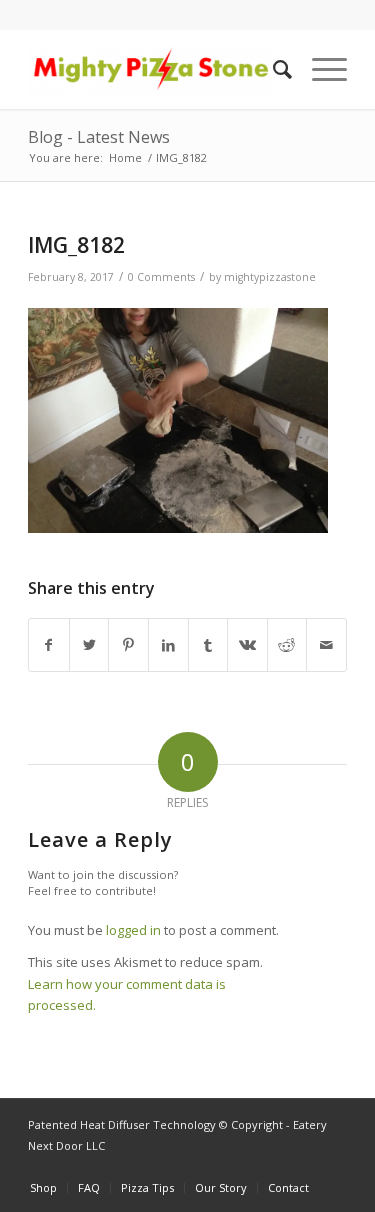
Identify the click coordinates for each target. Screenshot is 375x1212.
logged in (133, 930)
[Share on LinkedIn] (168, 645)
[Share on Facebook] (49, 645)
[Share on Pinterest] (128, 645)
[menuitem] (272, 69)
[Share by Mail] (326, 645)
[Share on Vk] (247, 645)
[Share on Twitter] (89, 645)
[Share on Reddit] (287, 645)
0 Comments (161, 277)
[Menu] (319, 69)
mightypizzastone (270, 277)
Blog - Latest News (99, 137)
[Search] (272, 69)
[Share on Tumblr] (208, 645)
